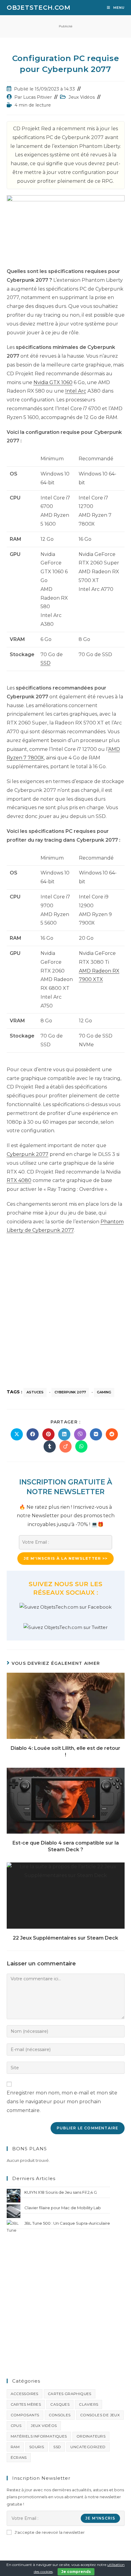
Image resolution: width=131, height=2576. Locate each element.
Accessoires (25, 2394)
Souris (37, 2447)
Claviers (89, 2404)
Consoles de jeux (100, 2415)
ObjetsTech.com (39, 8)
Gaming (104, 1392)
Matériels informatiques (39, 2436)
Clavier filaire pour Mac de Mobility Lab (63, 2208)
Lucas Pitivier (37, 97)
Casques (60, 2404)
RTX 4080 (19, 1180)
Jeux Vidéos (82, 97)
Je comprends (76, 2572)
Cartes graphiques (70, 2394)
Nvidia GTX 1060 (53, 382)
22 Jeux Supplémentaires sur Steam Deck (65, 1938)
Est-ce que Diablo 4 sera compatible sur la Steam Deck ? (66, 1846)
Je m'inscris (100, 2518)
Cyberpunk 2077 (28, 1154)
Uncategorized (88, 2447)
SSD (46, 663)
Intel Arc (76, 391)
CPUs (16, 2426)
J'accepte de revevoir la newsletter (50, 2532)
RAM (15, 2447)
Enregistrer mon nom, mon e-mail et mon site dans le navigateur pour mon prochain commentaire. (62, 2102)
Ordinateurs (91, 2436)
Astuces (35, 1392)
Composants (25, 2415)
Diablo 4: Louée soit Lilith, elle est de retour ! (65, 1751)
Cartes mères (26, 2404)
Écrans (19, 2457)
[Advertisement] (65, 1308)
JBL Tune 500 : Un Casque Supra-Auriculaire (67, 2223)
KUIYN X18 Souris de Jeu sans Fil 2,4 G (61, 2192)
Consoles (60, 2415)
